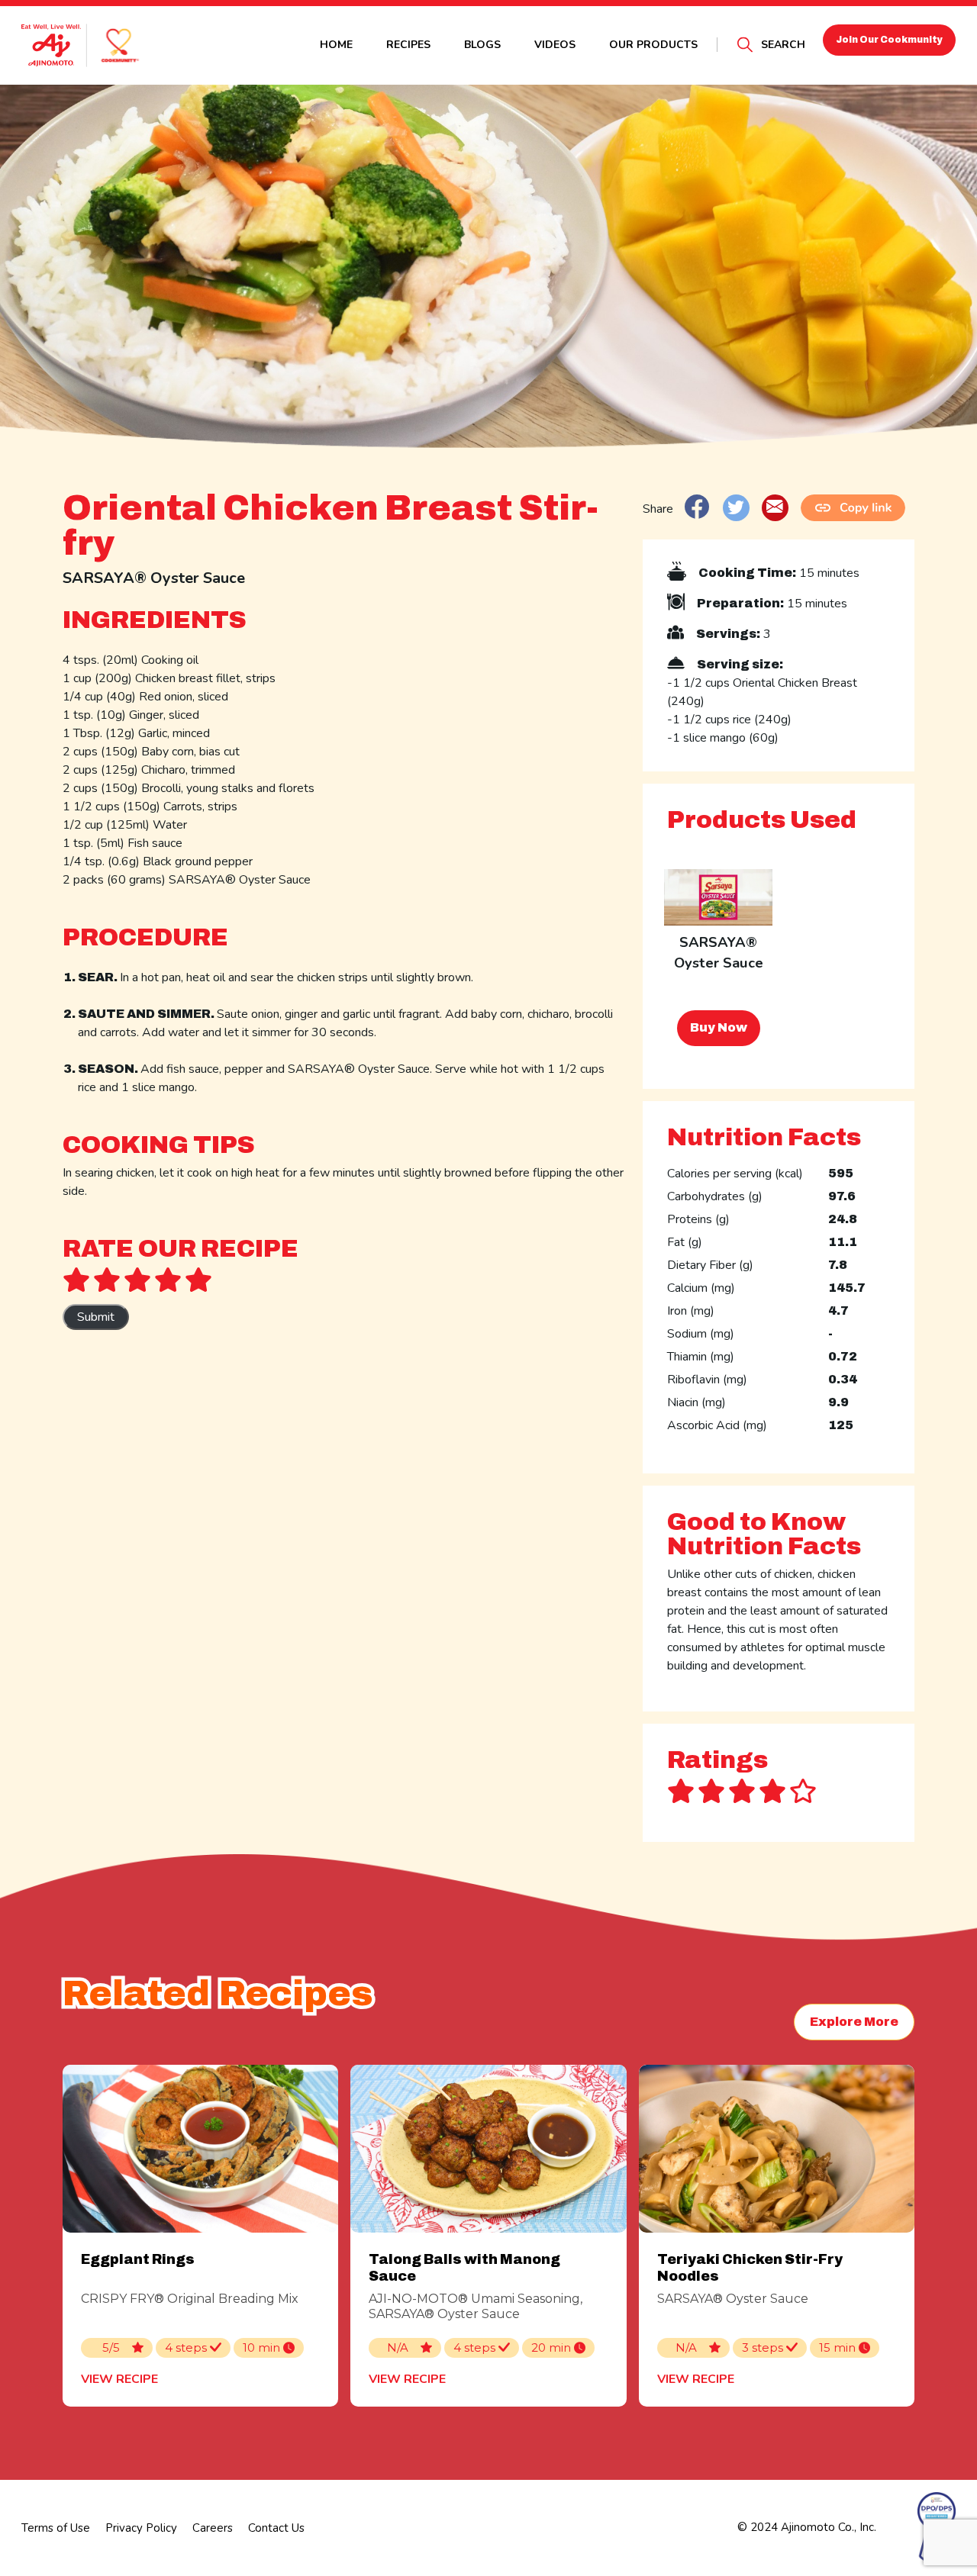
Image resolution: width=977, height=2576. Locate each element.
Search (783, 45)
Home (336, 45)
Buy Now (719, 1027)
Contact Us (276, 2528)
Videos (555, 45)
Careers (213, 2528)
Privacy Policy (141, 2528)
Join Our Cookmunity (889, 40)
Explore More (854, 2022)
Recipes (408, 45)
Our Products (653, 45)
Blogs (482, 45)
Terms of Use (56, 2528)
